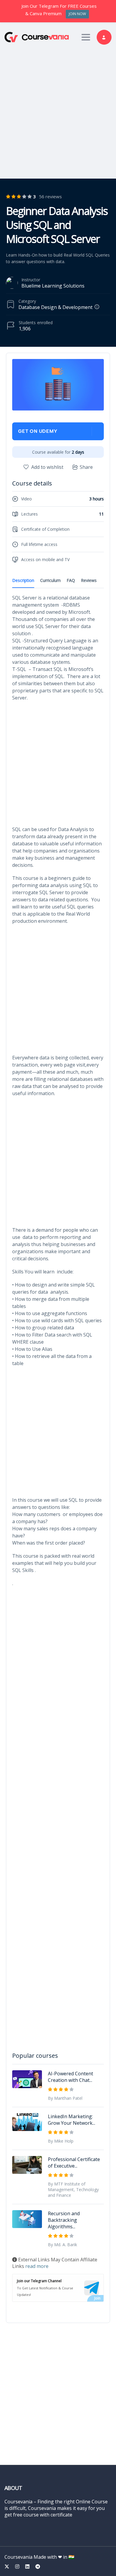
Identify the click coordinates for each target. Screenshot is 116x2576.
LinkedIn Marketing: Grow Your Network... (72, 2120)
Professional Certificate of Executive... (74, 2163)
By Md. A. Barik (62, 2245)
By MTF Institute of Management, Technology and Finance (73, 2189)
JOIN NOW (77, 14)
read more (37, 2266)
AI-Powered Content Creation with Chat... (70, 2077)
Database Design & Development (55, 307)
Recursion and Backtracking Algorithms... (64, 2220)
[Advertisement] (58, 110)
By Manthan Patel (65, 2098)
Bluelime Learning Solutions (53, 286)
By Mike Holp (61, 2141)
